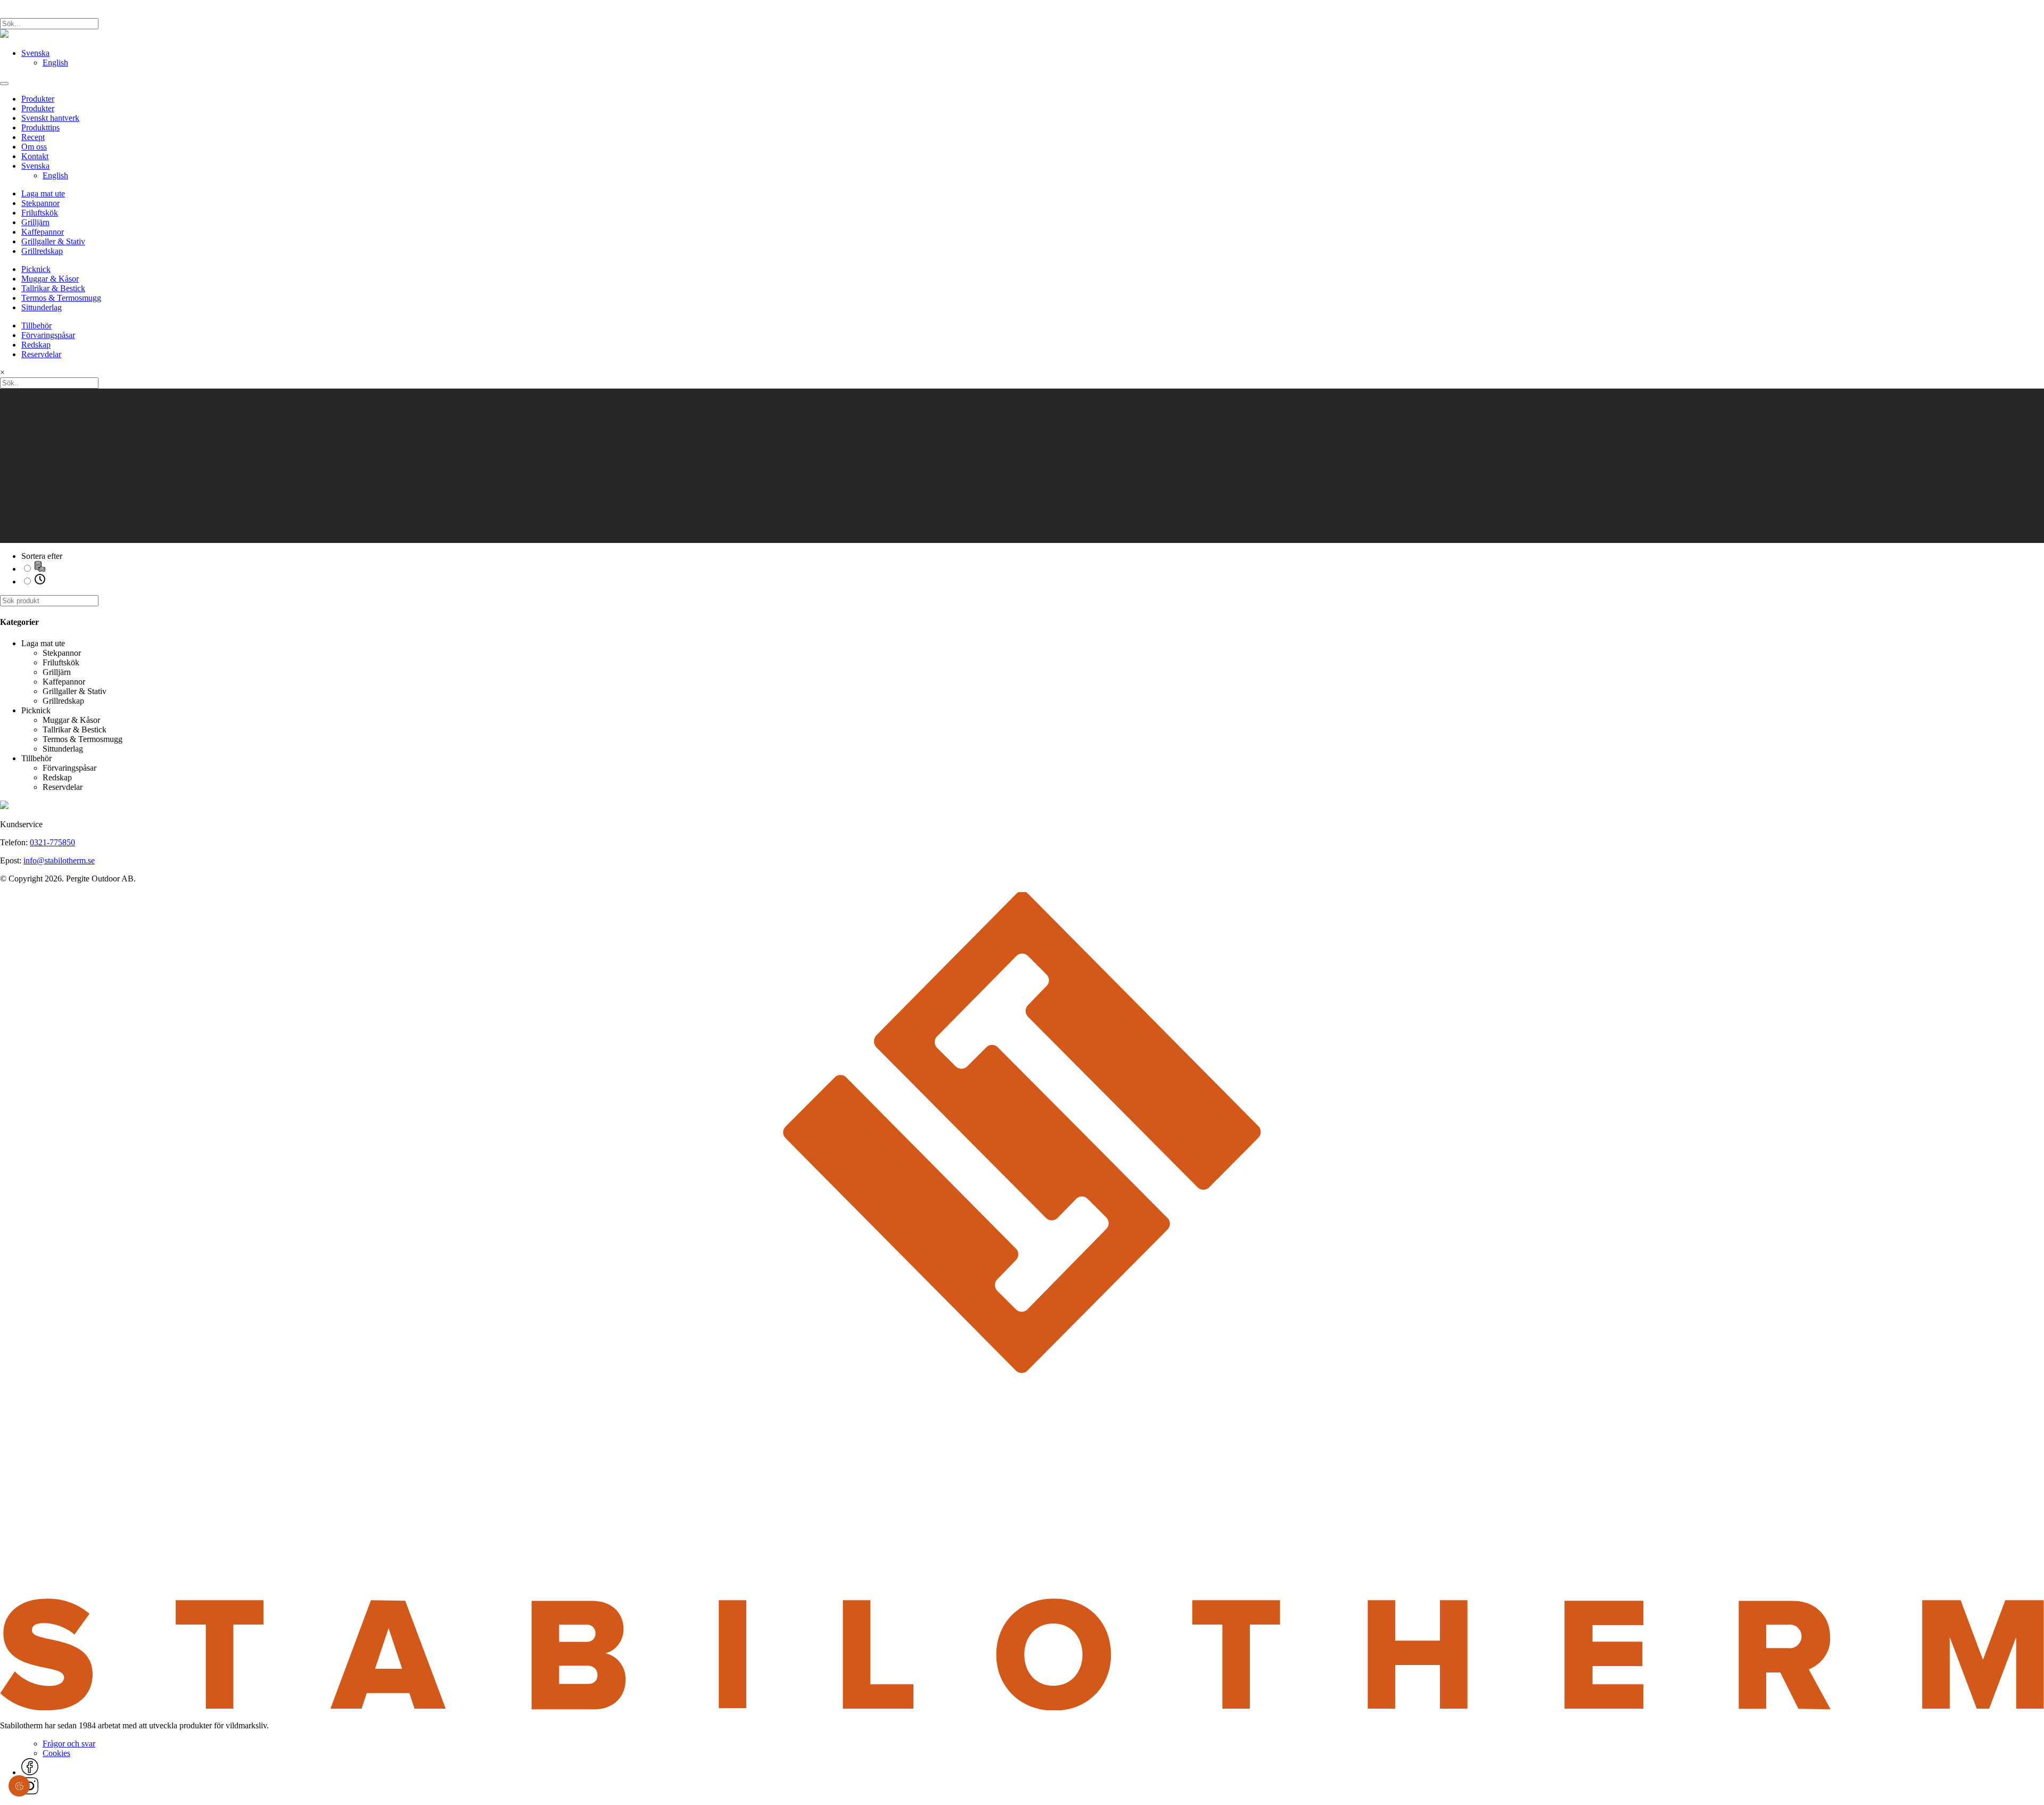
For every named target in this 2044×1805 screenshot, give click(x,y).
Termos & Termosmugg (61, 298)
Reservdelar (41, 354)
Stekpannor (40, 203)
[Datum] (40, 582)
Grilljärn (35, 222)
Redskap (36, 345)
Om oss (34, 147)
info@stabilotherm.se (59, 860)
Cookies (56, 1753)
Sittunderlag (42, 307)
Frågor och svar (69, 1744)
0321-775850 (52, 842)
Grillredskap (42, 251)
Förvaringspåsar (48, 335)
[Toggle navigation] (4, 84)
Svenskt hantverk (50, 118)
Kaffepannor (43, 232)
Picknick (36, 269)
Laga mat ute (43, 193)
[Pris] (40, 569)
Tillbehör (36, 325)
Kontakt (35, 156)
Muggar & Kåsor (50, 279)
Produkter (38, 99)
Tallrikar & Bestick (53, 288)
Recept (33, 137)
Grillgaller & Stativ (53, 241)
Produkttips (40, 127)
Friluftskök (40, 213)
